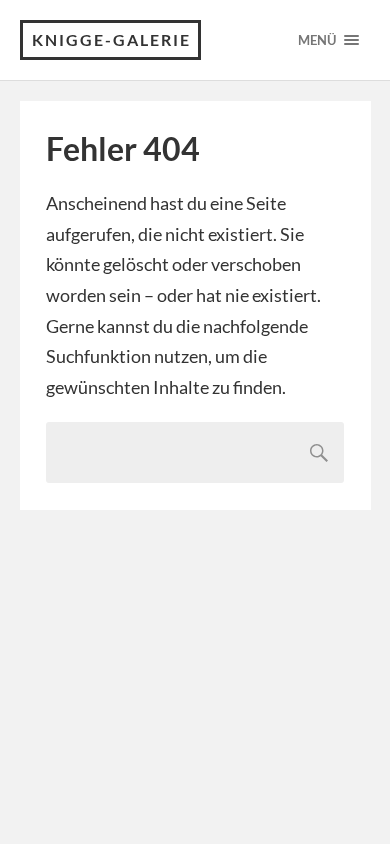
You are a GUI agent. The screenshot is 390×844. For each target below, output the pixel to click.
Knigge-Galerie (111, 39)
